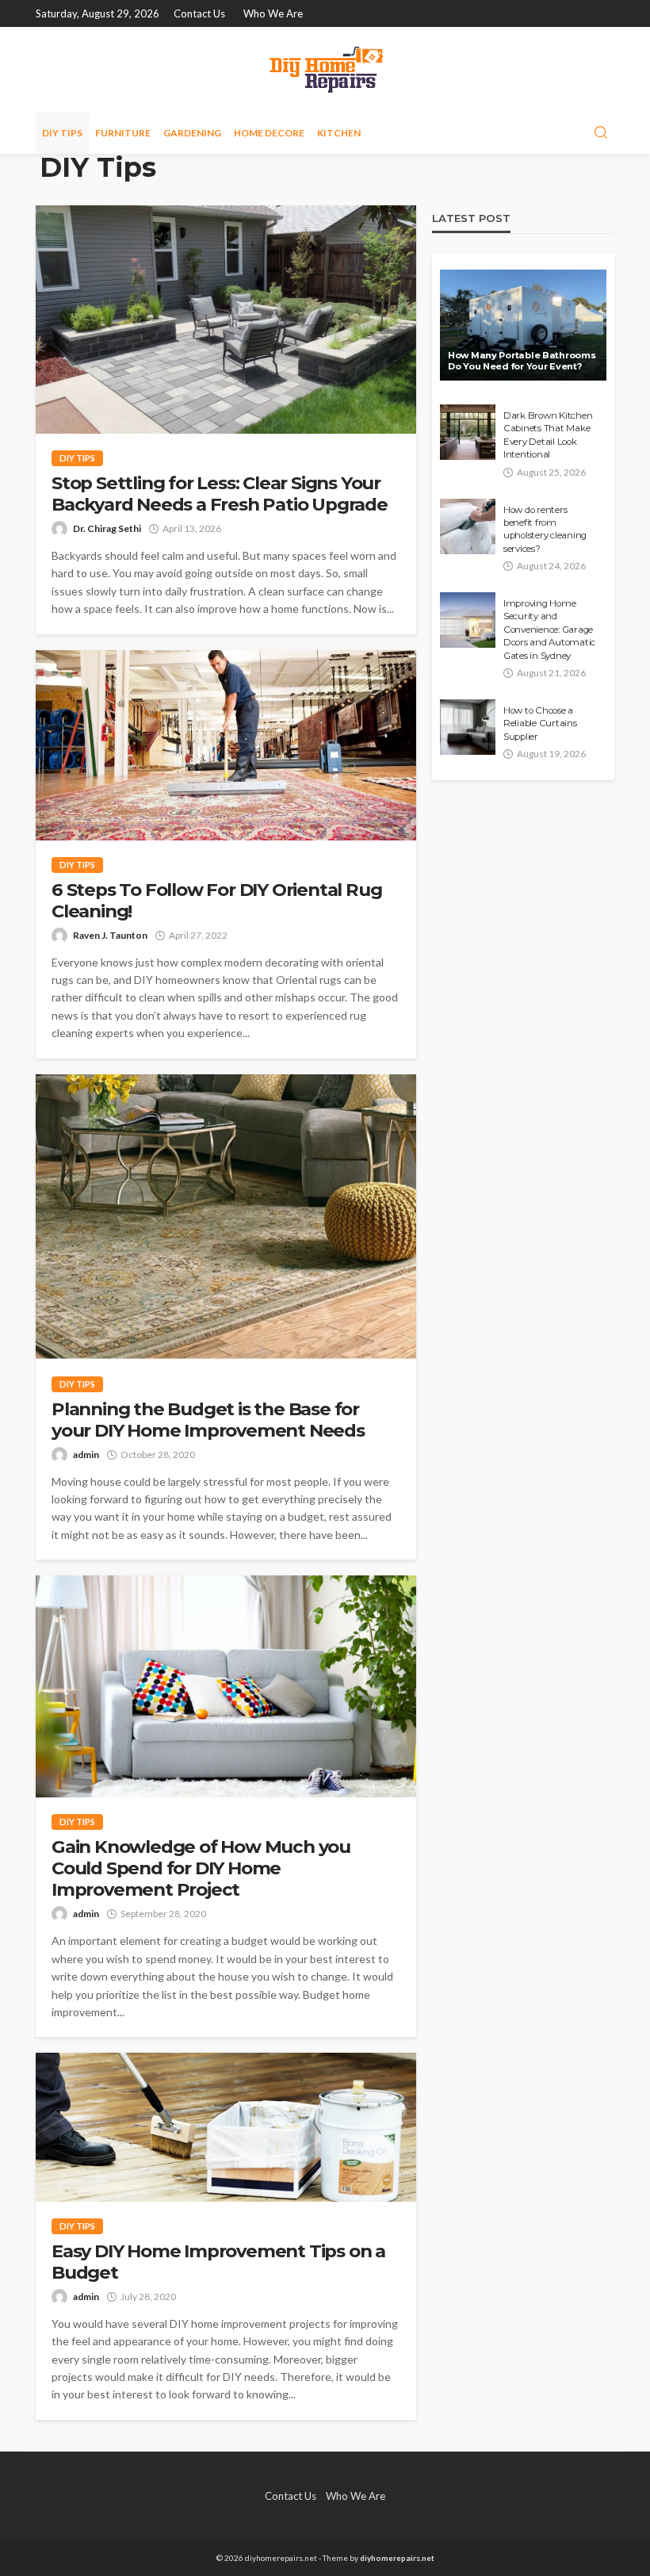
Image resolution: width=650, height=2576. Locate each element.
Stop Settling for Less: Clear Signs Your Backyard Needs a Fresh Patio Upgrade (220, 494)
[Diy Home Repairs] (325, 69)
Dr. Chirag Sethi (107, 528)
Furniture (123, 133)
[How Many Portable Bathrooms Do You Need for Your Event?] (523, 325)
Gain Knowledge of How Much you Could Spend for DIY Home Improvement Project (201, 1868)
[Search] (601, 133)
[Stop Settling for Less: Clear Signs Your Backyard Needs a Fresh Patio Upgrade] (226, 320)
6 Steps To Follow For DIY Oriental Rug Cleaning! (216, 901)
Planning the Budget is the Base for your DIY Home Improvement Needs (208, 1420)
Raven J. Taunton (110, 935)
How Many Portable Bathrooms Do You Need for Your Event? (522, 361)
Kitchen (339, 133)
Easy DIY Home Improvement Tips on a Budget (218, 2262)
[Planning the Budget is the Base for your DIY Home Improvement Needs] (226, 1217)
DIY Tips (62, 133)
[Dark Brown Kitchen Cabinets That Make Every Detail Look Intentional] (468, 432)
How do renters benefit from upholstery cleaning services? (545, 529)
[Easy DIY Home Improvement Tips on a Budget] (226, 2127)
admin (86, 1455)
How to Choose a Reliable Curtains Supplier (540, 723)
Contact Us (199, 13)
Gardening (192, 133)
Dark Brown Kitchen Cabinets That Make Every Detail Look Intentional (548, 435)
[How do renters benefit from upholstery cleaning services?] (468, 526)
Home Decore (269, 133)
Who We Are (273, 13)
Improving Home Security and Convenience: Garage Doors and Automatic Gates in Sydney (549, 630)
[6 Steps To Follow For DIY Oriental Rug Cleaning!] (226, 745)
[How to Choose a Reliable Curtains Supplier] (468, 727)
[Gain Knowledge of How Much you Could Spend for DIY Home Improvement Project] (226, 1686)
